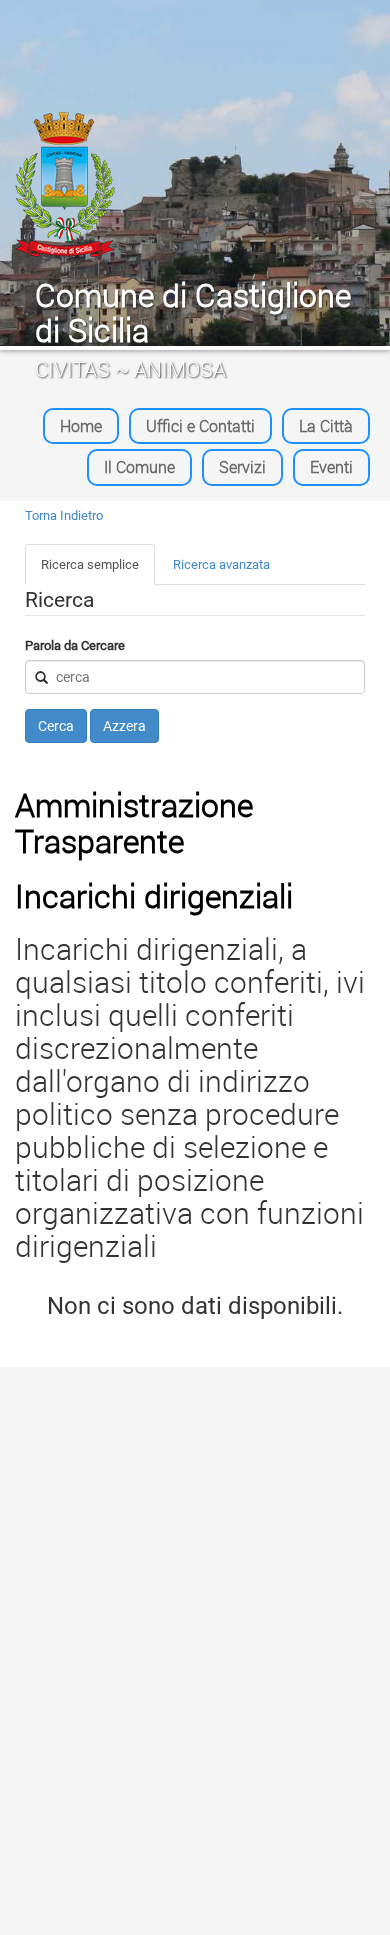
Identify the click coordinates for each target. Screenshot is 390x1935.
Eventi (331, 467)
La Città (326, 426)
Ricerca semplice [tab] (90, 564)
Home (81, 426)
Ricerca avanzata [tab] (221, 564)
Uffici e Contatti (200, 426)
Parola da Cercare (75, 645)
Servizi (242, 467)
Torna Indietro (64, 515)
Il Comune (139, 467)
